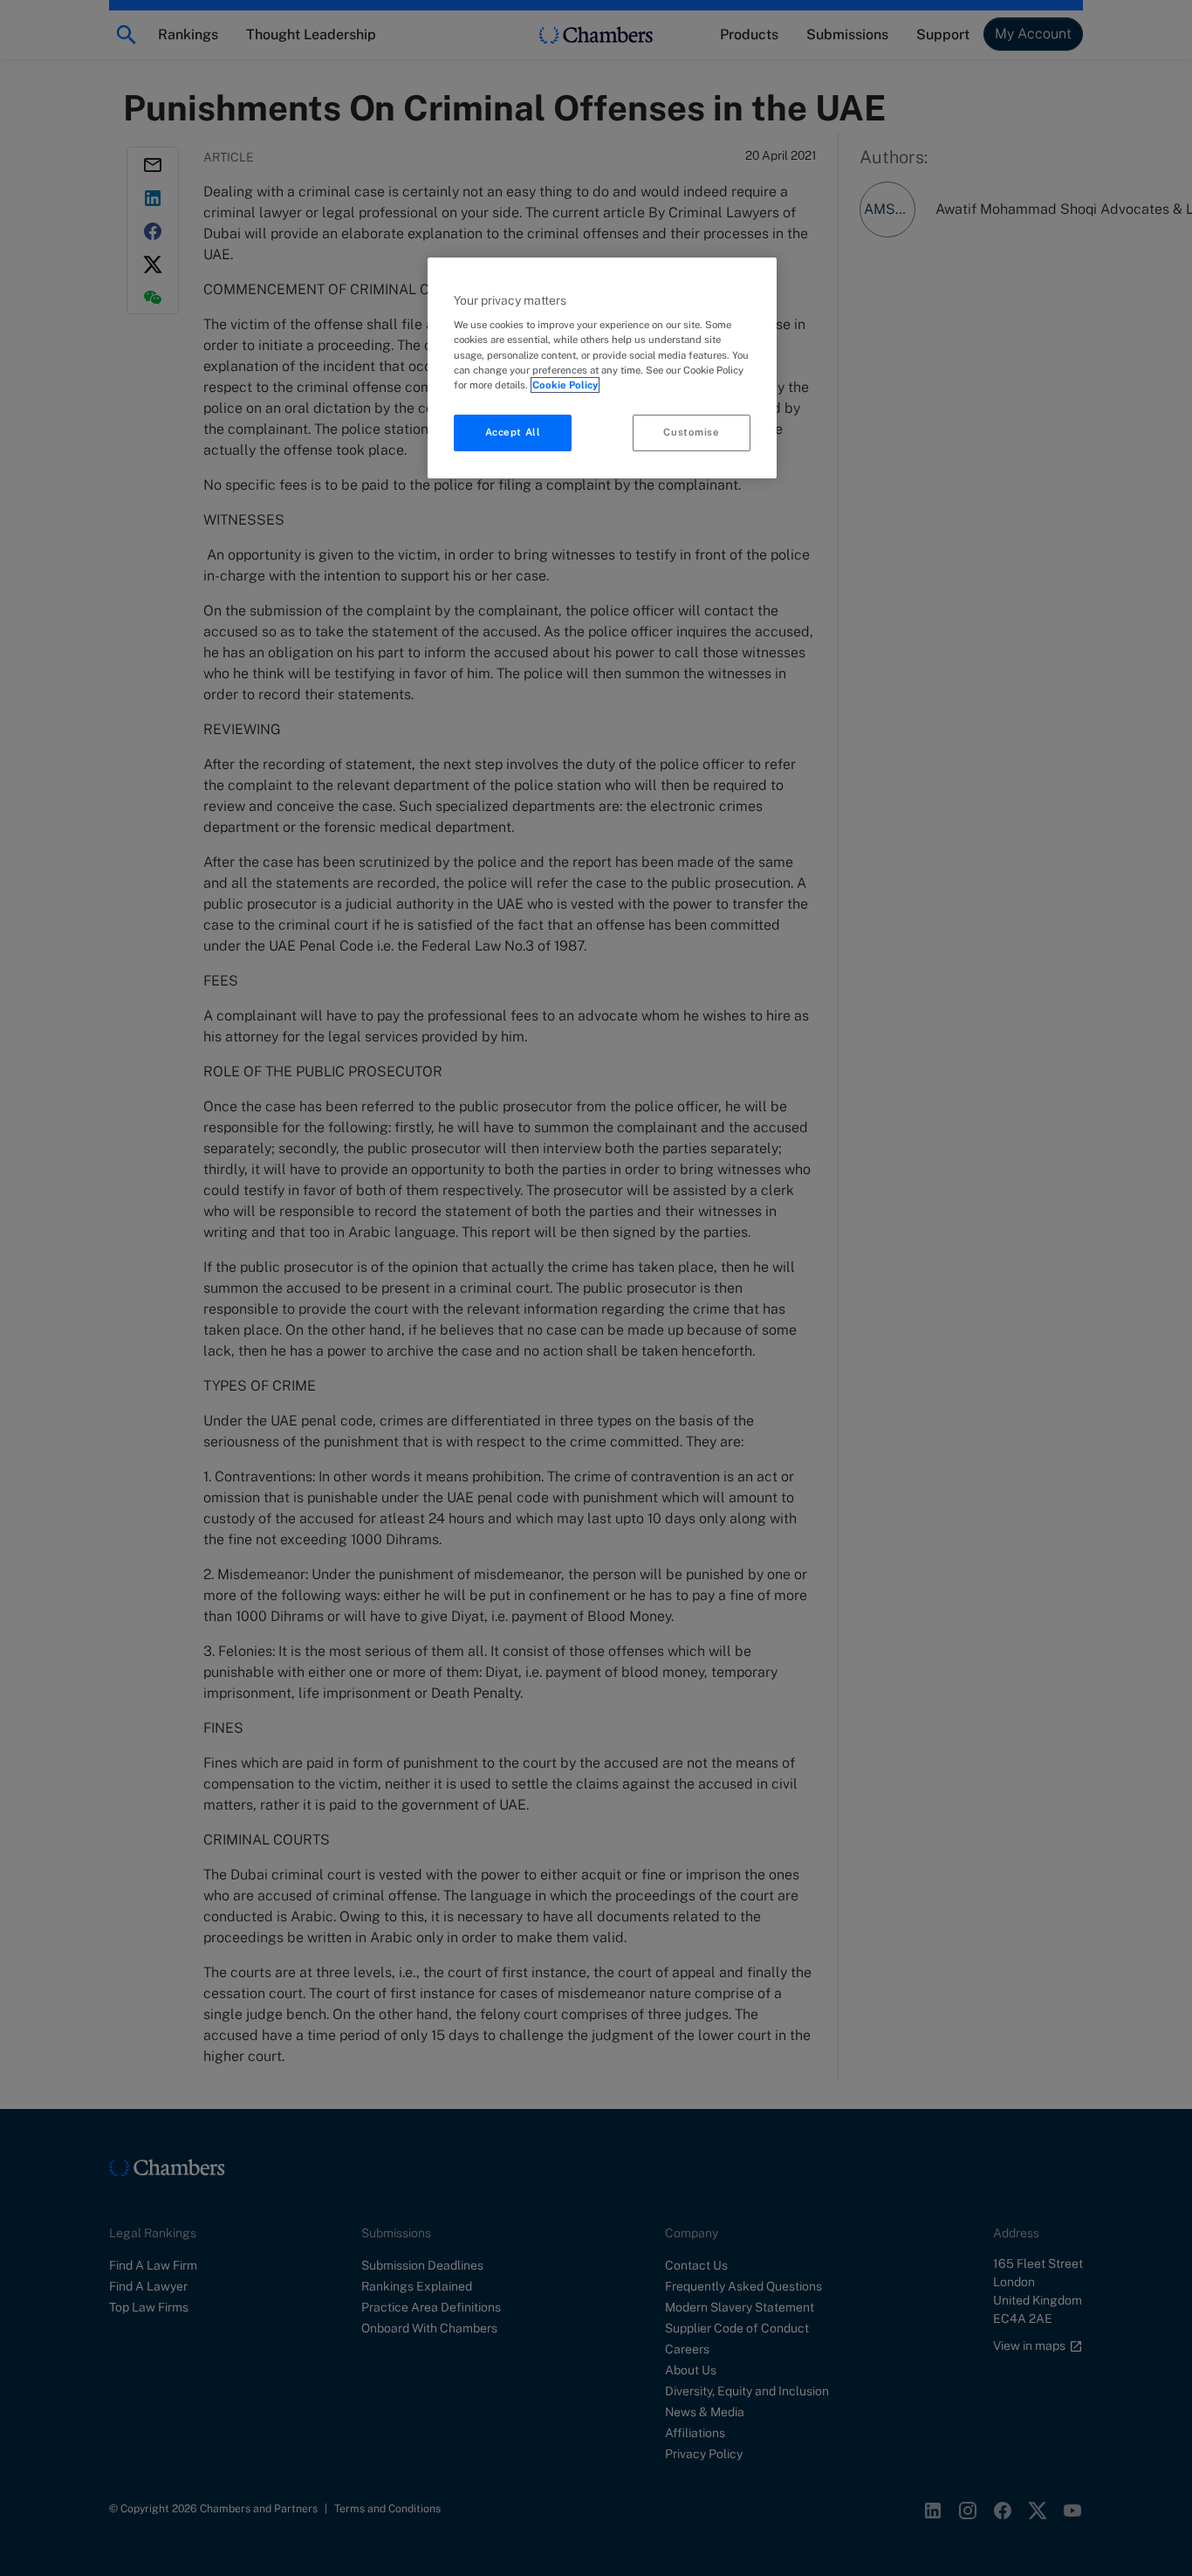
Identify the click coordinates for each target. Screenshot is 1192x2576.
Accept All (513, 432)
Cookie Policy (565, 385)
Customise (691, 432)
